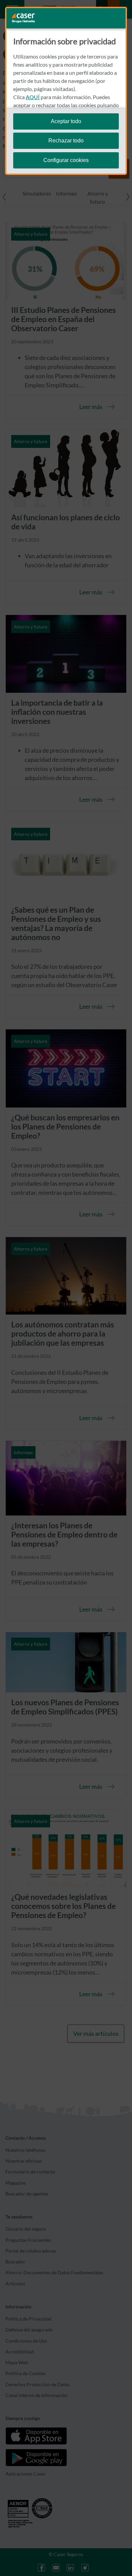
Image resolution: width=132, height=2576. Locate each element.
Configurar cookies (66, 160)
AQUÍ (33, 97)
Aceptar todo (66, 121)
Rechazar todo (66, 141)
